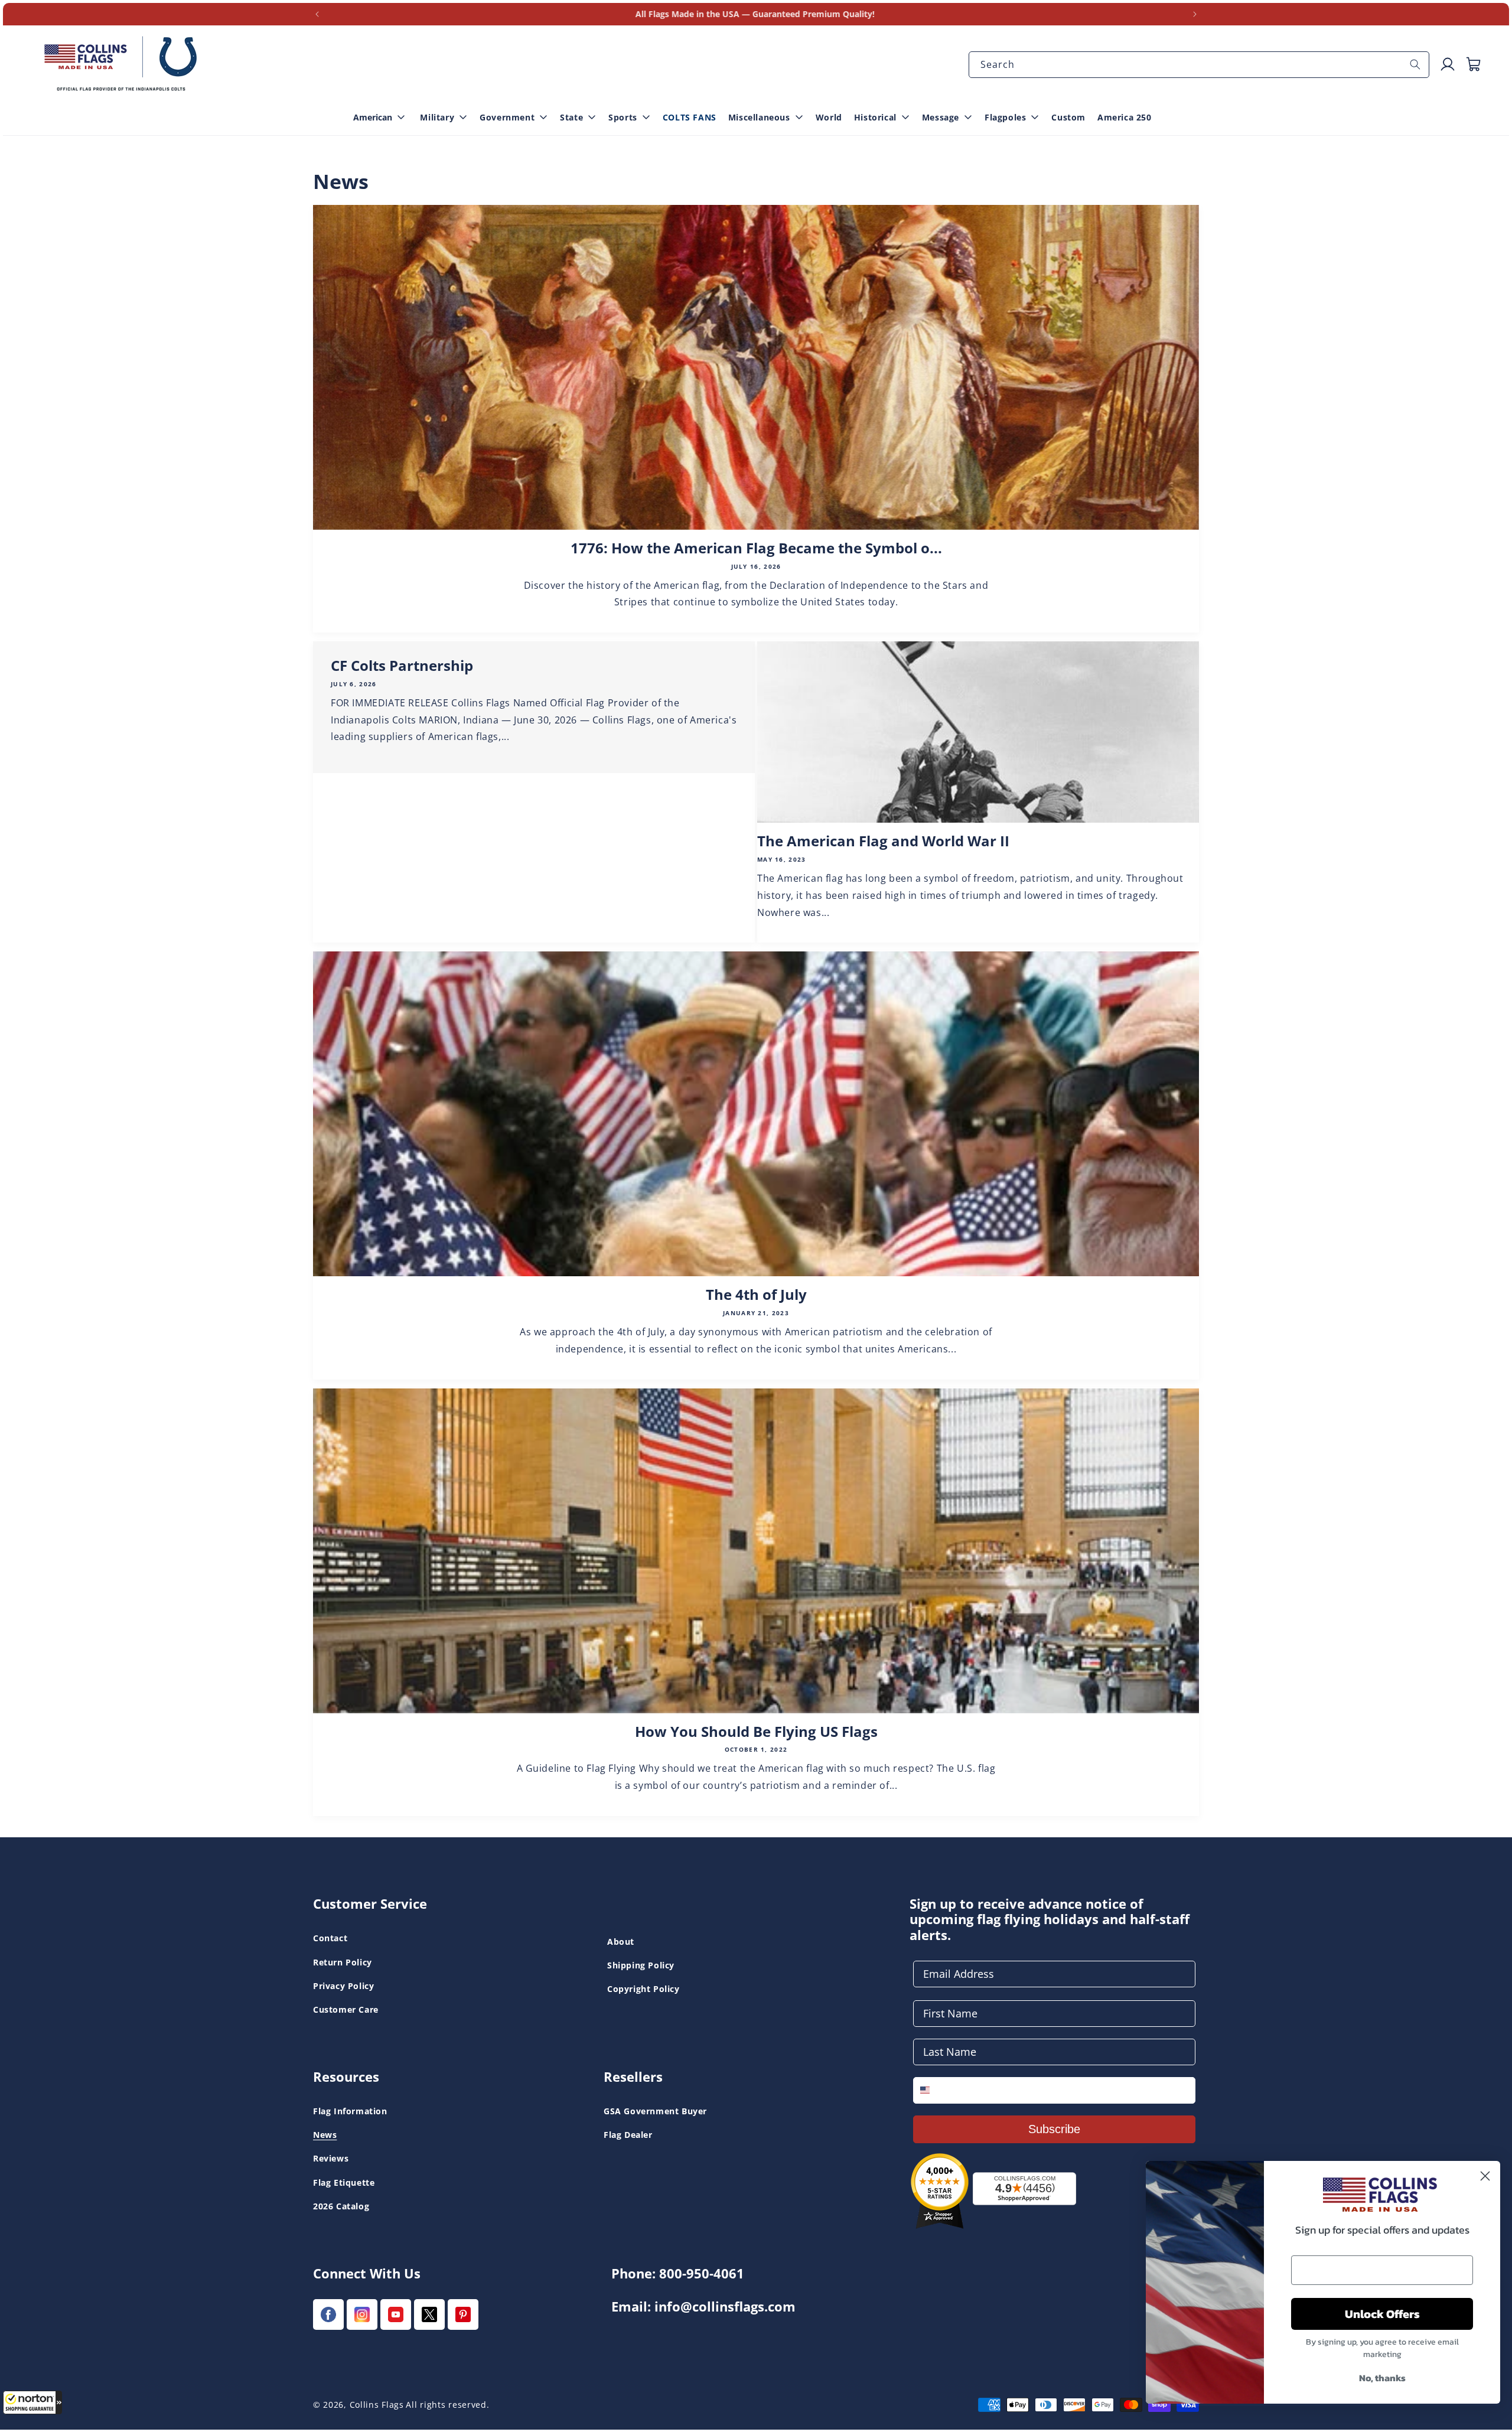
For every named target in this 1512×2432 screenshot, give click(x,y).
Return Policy (343, 1962)
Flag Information (350, 2111)
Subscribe (1054, 2129)
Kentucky (534, 23)
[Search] (1415, 64)
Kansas (46, 23)
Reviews (331, 2159)
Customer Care (346, 2009)
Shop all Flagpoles (69, 23)
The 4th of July (756, 1295)
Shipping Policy (641, 1965)
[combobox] (1199, 65)
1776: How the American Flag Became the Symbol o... (756, 548)
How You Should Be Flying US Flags (756, 1732)
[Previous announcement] (317, 14)
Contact (330, 1938)
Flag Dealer (628, 2135)
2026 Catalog (341, 2206)
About (621, 1942)
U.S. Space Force (549, 23)
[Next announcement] (1195, 14)
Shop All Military (549, 43)
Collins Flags (377, 2405)
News (325, 2135)
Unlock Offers (1382, 2314)
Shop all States (546, 43)
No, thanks (1382, 2378)
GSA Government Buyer (655, 2111)
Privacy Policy (343, 1986)
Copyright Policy (643, 1989)
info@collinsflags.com (725, 2307)
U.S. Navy (52, 23)
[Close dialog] (1485, 2176)
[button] (32, 2402)
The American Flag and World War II (883, 841)
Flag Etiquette (344, 2182)
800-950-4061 (702, 2273)
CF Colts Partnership (402, 666)
